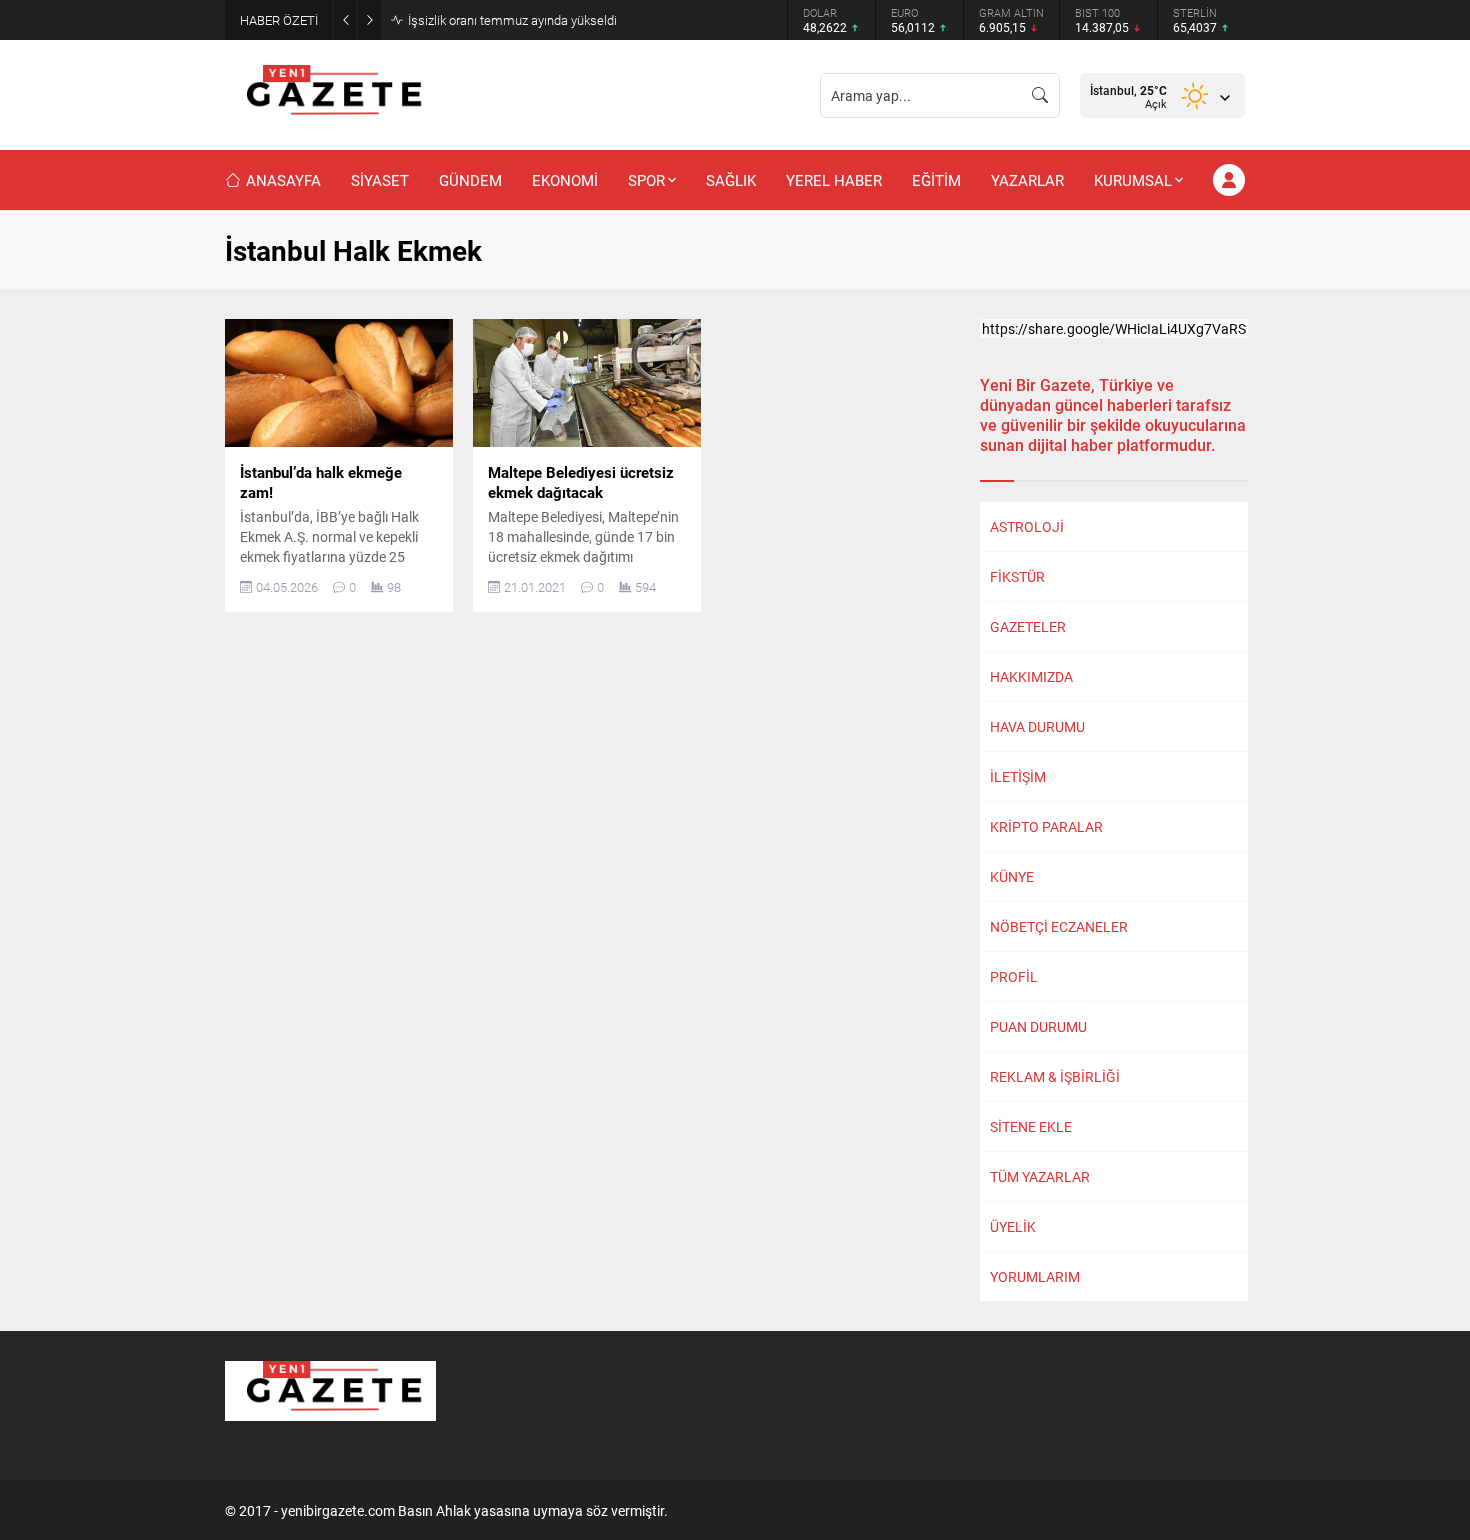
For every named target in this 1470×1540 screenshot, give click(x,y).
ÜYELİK (1013, 1226)
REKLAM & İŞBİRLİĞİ (1055, 1076)
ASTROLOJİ (1027, 526)
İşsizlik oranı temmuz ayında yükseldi (512, 20)
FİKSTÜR (1017, 576)
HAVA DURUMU (1037, 726)
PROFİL (1014, 976)
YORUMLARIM (1035, 1276)
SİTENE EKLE (1031, 1126)
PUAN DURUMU (1038, 1026)
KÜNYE (1012, 876)
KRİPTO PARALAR (1046, 826)
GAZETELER (1028, 626)
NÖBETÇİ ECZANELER (1059, 926)
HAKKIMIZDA (1031, 676)
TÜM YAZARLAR (1040, 1176)
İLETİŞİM (1018, 776)
